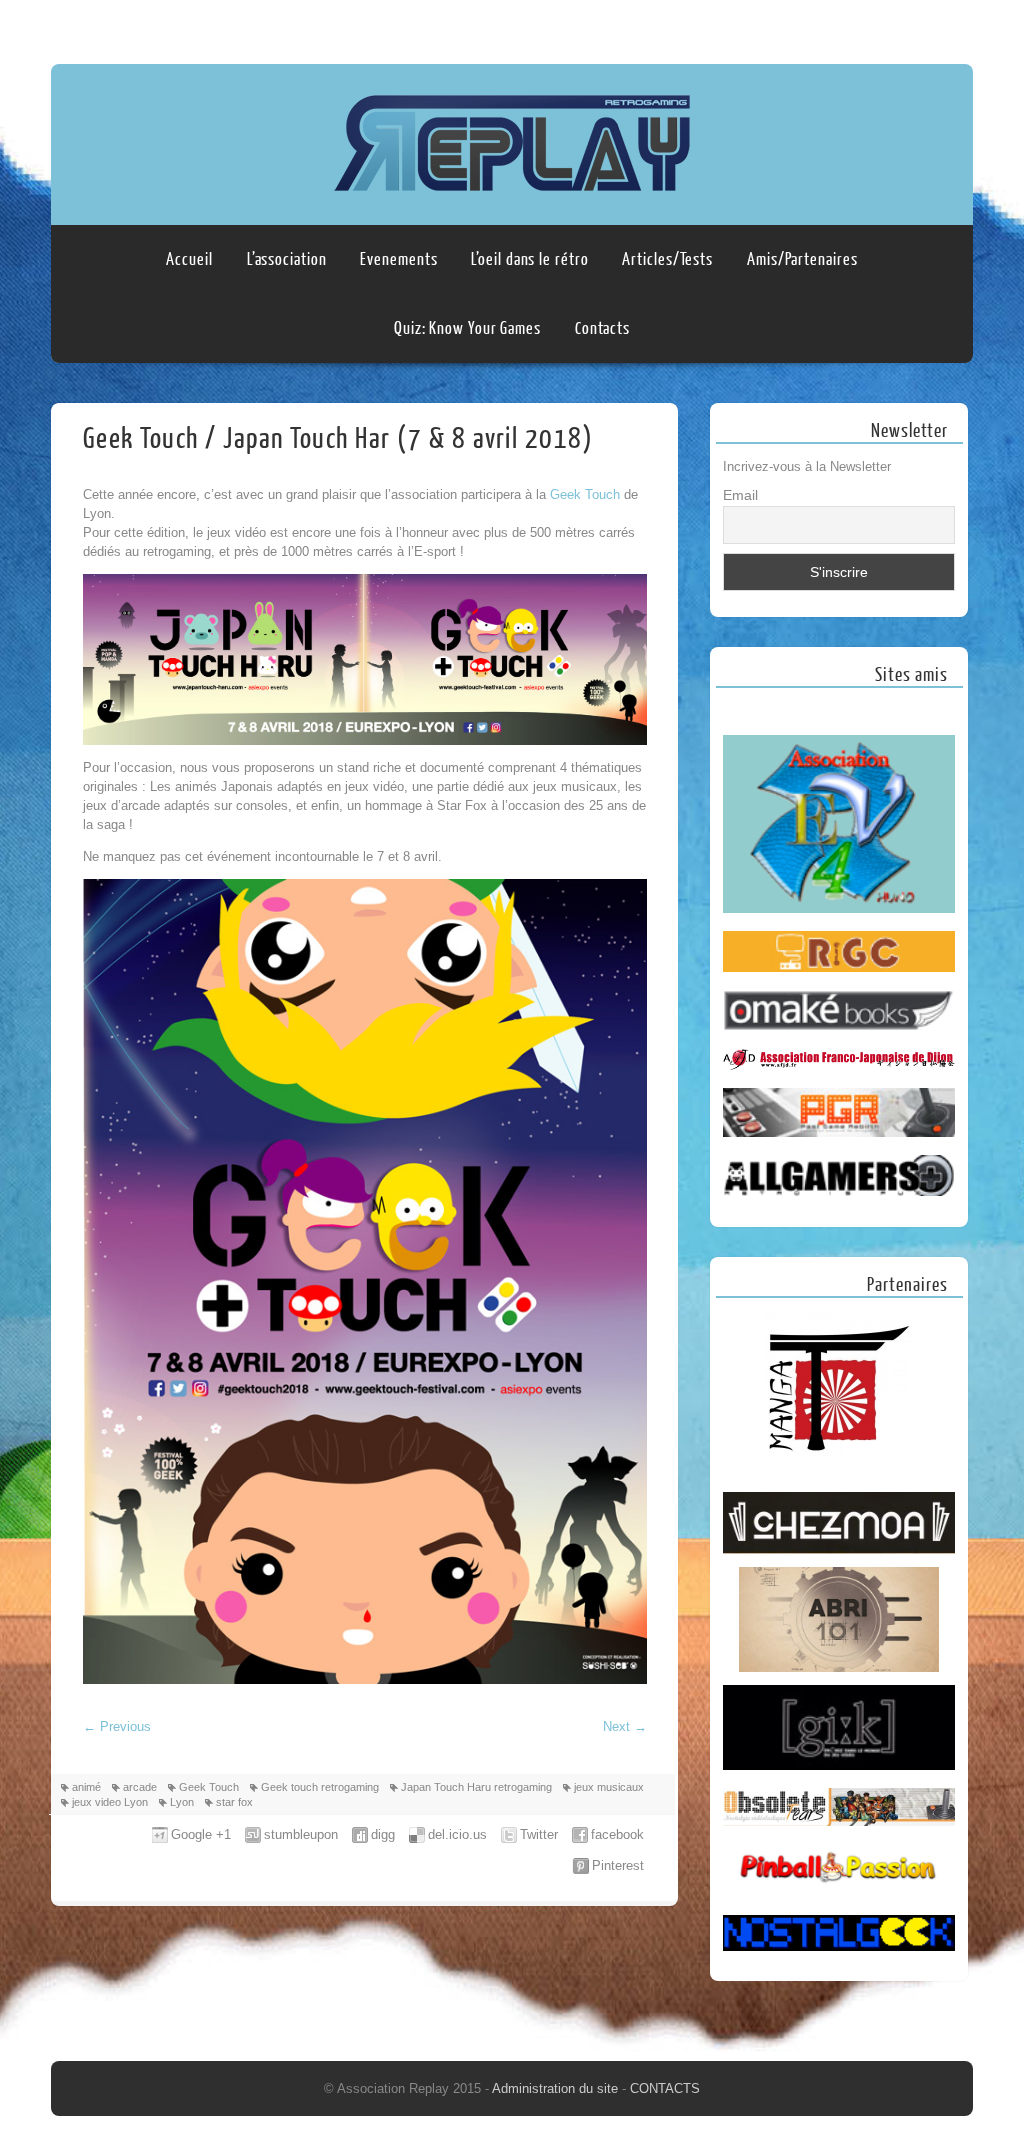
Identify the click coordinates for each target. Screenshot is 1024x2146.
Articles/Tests (667, 259)
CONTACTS (665, 2088)
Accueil (189, 259)
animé (86, 1787)
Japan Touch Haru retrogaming (476, 1787)
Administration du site (557, 2088)
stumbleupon (301, 1834)
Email (740, 495)
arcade (140, 1787)
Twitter (539, 1834)
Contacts (602, 328)
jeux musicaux (609, 1787)
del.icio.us (457, 1834)
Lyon (182, 1802)
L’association (287, 259)
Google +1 (201, 1834)
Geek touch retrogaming (320, 1787)
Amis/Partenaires (802, 259)
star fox (234, 1802)
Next (625, 1726)
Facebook (916, 27)
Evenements (398, 259)
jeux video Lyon (110, 1802)
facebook (617, 1834)
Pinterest (618, 1865)
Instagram (954, 27)
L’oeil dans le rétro (529, 259)
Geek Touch (585, 494)
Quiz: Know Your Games (467, 328)
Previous (117, 1726)
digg (383, 1834)
